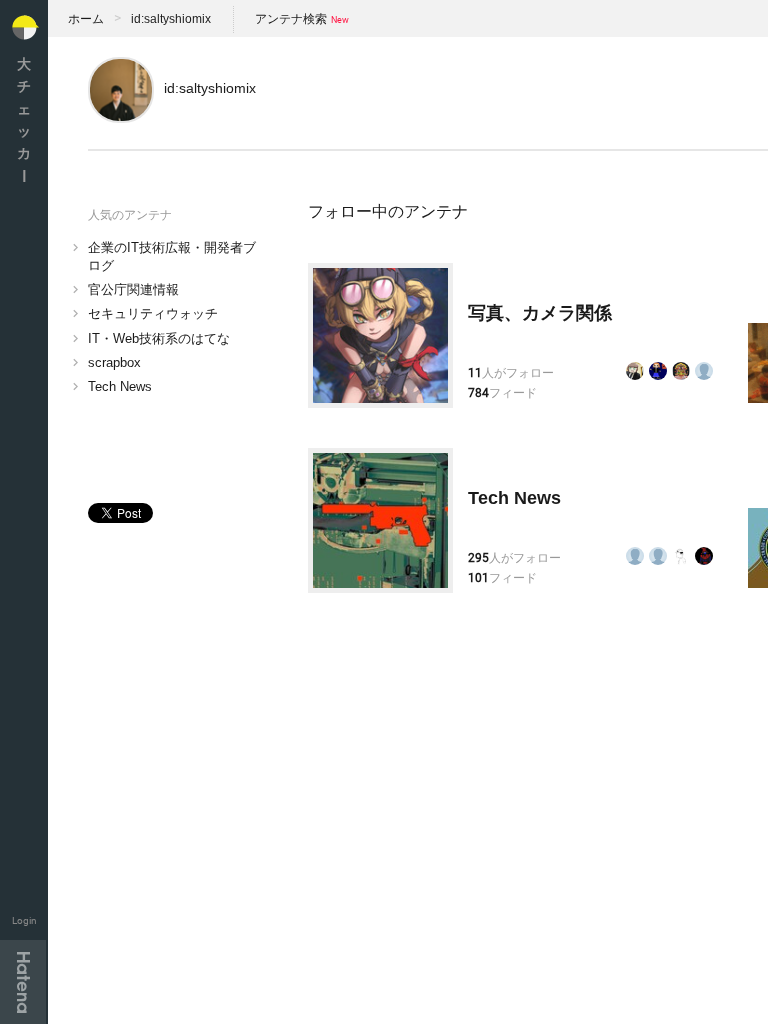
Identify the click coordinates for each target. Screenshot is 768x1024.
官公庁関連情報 (133, 289)
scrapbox (114, 362)
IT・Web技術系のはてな (159, 338)
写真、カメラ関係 (540, 313)
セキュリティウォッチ (153, 313)
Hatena (23, 982)
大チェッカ (24, 119)
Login (24, 920)
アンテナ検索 (291, 19)
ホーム (86, 19)
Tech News (120, 386)
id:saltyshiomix (171, 19)
